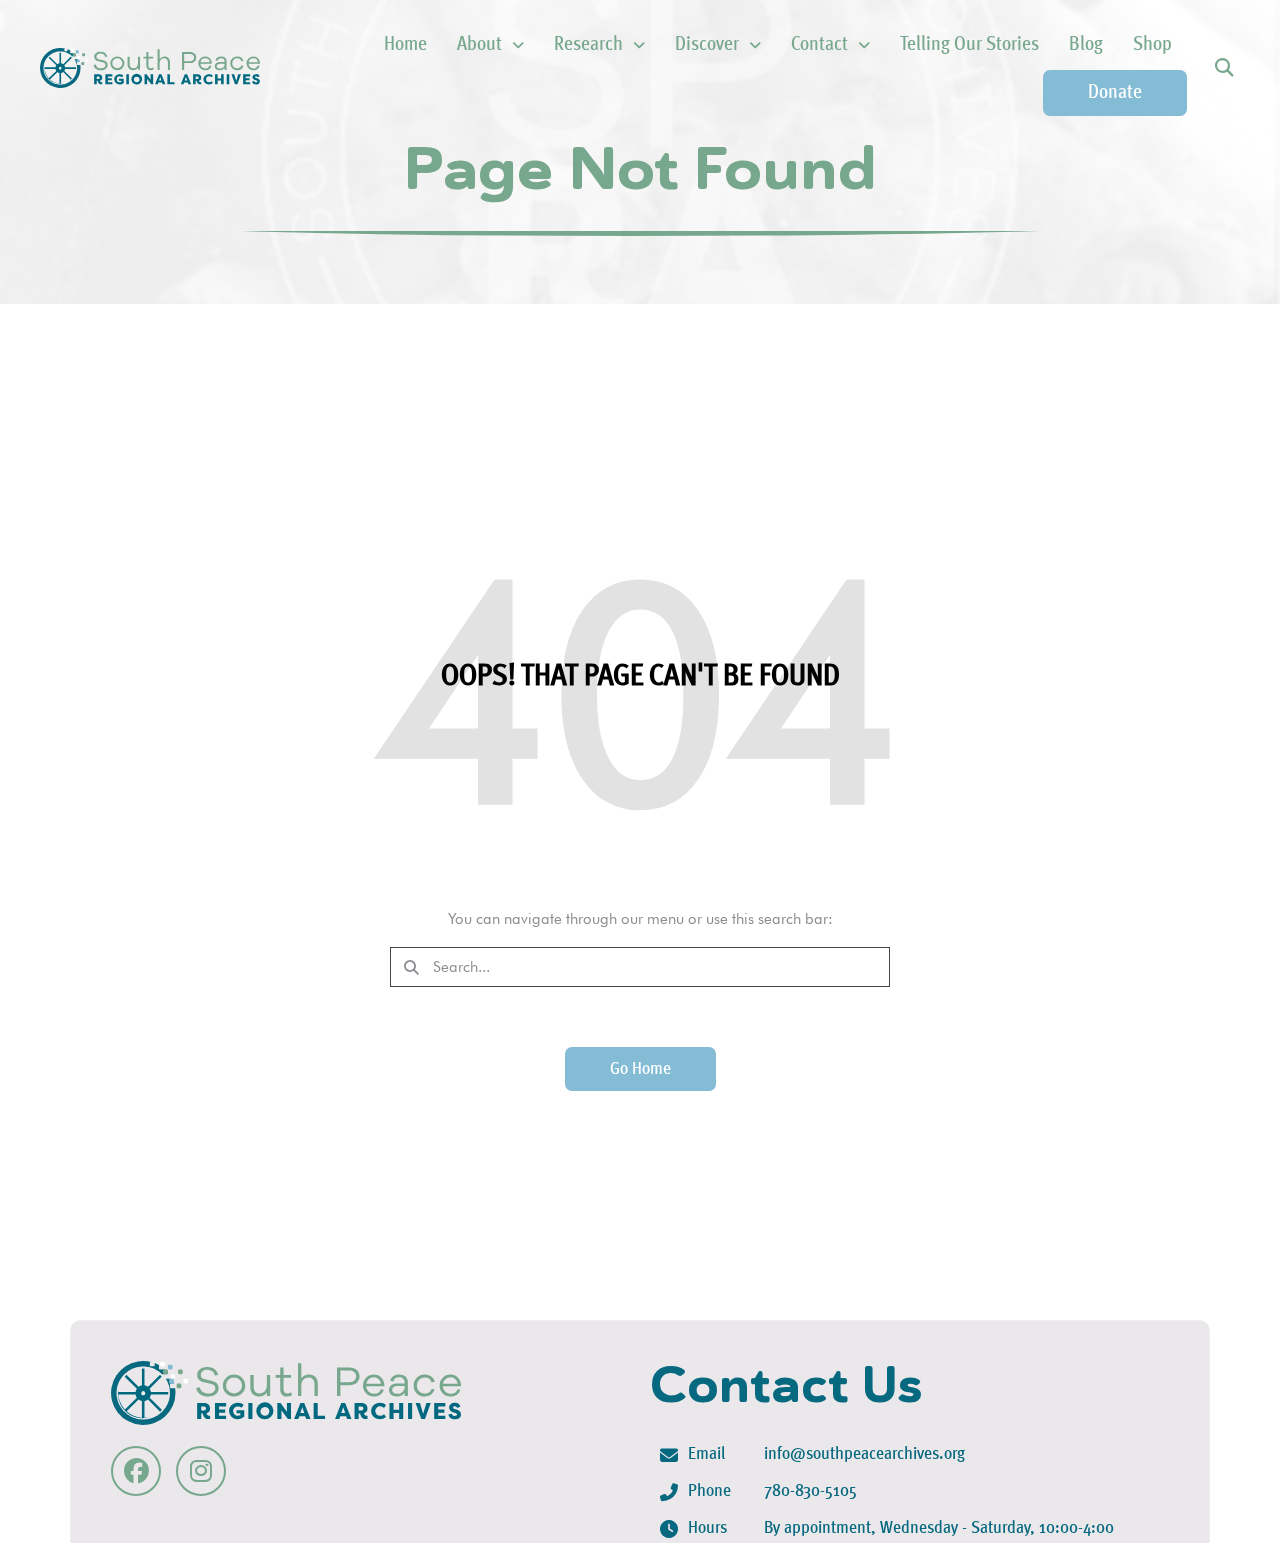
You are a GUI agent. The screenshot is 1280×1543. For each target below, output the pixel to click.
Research (588, 45)
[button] (1223, 68)
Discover (707, 45)
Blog (1086, 45)
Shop (1152, 45)
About (479, 45)
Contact (819, 45)
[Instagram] (201, 1470)
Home (405, 45)
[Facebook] (136, 1470)
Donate (1115, 93)
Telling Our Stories (969, 45)
